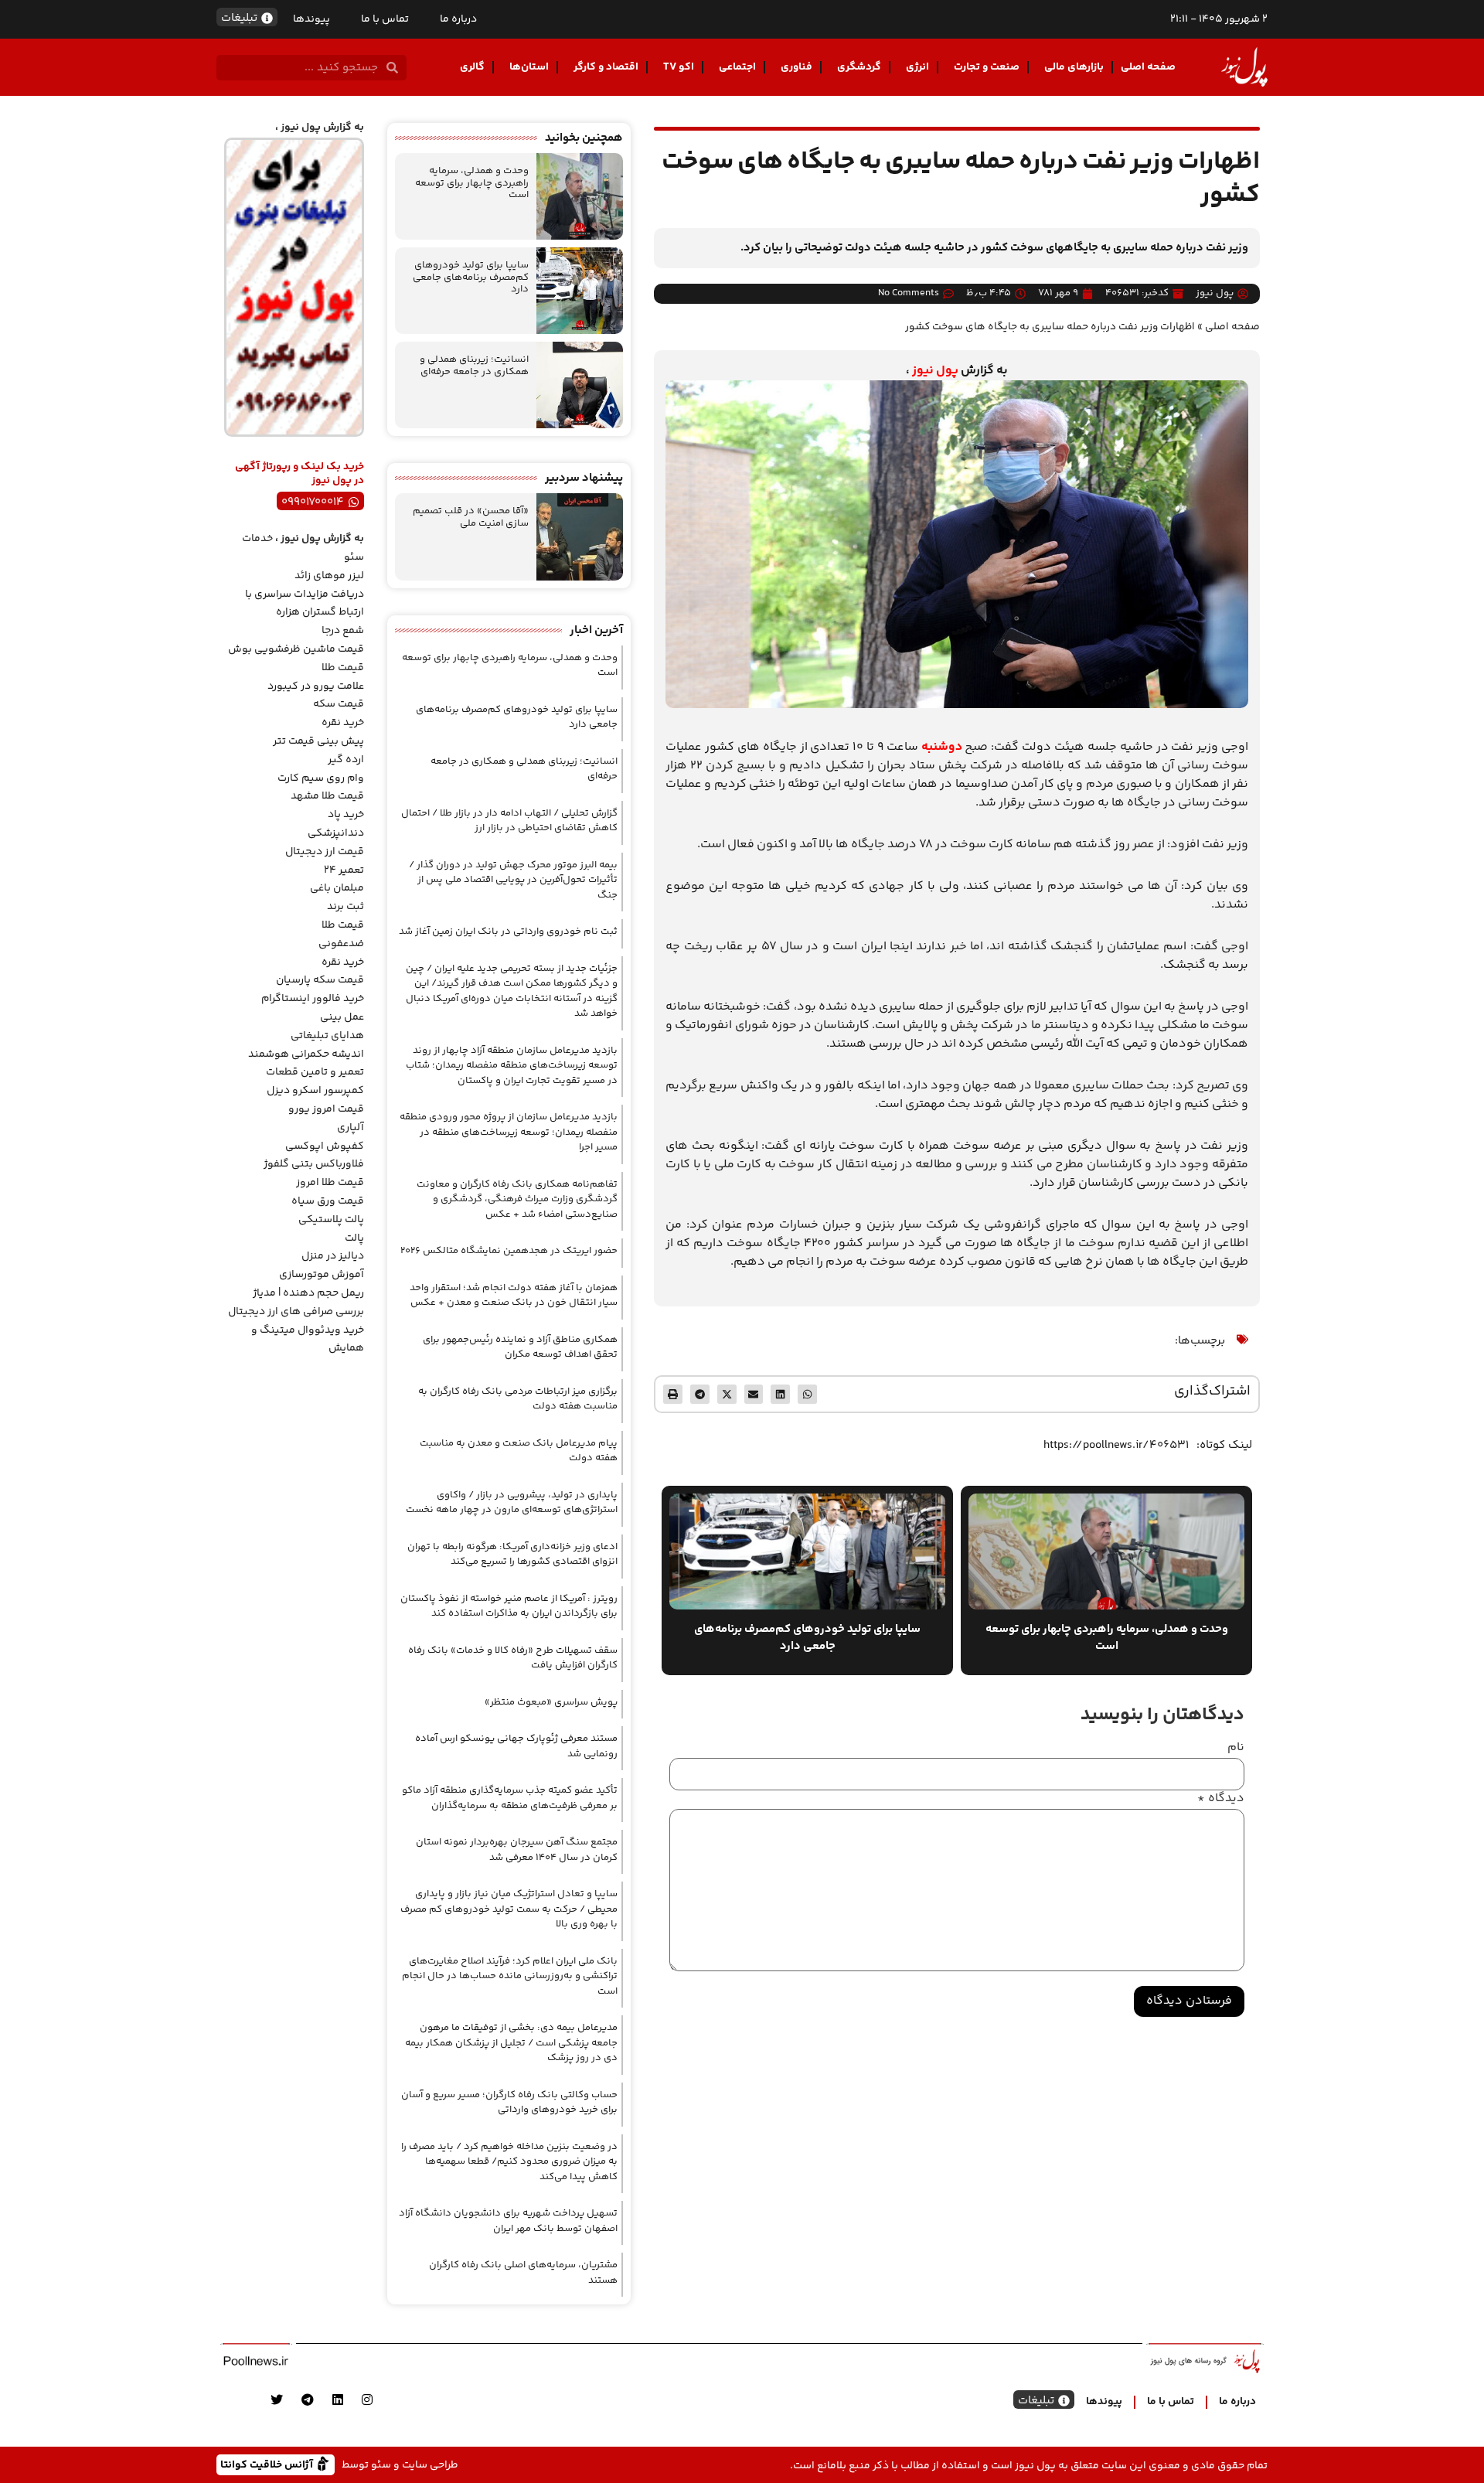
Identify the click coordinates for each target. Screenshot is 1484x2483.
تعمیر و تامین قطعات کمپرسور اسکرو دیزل (315, 1081)
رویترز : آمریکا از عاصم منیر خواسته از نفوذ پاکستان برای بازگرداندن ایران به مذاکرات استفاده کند (509, 1606)
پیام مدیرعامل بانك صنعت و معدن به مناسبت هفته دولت (519, 1451)
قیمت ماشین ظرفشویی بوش (296, 649)
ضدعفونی (341, 944)
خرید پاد (346, 815)
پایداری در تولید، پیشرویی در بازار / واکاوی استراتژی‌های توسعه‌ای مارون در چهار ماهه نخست (512, 1503)
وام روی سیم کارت (321, 778)
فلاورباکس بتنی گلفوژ (314, 1164)
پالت (354, 1238)
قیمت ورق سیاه (328, 1201)
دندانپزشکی (336, 833)
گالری (472, 67)
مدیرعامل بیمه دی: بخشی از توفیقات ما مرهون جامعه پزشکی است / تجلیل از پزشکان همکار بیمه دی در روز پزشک (511, 2043)
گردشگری (859, 67)
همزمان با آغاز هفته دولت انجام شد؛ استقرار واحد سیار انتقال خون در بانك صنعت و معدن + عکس (514, 1296)
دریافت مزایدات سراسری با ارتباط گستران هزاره (305, 604)
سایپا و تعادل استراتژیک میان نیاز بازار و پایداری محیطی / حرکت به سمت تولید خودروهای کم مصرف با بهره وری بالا (509, 1909)
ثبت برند (345, 907)
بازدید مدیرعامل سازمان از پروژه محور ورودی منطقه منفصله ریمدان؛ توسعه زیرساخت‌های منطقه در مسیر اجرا (509, 1132)
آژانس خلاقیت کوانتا (268, 2464)
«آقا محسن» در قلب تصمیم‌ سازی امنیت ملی (471, 517)
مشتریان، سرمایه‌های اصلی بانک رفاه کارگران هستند (523, 2273)
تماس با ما (385, 19)
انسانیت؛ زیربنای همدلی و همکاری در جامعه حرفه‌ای (474, 366)
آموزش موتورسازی (322, 1275)
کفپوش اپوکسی (325, 1146)
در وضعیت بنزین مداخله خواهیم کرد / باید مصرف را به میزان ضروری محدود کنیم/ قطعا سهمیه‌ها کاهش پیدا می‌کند (509, 2162)
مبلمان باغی (337, 888)
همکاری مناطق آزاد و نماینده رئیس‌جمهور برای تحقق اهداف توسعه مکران (520, 1347)
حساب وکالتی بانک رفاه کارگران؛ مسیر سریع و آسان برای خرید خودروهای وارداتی (509, 2103)
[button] (807, 1394)
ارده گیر (346, 760)
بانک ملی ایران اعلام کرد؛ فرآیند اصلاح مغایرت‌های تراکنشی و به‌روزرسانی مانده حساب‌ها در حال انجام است (510, 1976)
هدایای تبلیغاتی (327, 1036)
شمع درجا (343, 631)
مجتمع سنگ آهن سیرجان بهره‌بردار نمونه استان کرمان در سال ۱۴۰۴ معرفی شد (517, 1850)
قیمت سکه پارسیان (320, 980)
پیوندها (311, 19)
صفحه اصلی (1148, 67)
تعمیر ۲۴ (344, 870)
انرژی (917, 67)
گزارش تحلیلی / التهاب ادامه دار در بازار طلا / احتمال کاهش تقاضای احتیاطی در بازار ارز (509, 821)
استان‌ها (529, 67)
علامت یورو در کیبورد (316, 686)
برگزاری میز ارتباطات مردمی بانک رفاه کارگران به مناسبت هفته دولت (518, 1399)
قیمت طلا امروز (330, 1183)
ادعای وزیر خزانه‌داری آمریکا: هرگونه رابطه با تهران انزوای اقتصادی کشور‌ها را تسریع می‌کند (512, 1555)
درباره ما (458, 19)
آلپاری (351, 1128)
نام (1236, 1748)
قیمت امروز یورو (326, 1109)
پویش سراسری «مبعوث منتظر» (551, 1702)
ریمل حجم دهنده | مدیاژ (308, 1293)
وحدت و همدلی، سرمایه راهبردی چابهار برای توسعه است (472, 183)
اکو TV (679, 67)
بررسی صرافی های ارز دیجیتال (296, 1312)
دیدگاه (1221, 1799)
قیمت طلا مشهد (327, 796)
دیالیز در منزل (333, 1256)
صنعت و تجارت (987, 67)
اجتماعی (737, 67)
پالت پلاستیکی (331, 1220)
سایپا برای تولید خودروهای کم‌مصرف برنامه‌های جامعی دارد (471, 277)
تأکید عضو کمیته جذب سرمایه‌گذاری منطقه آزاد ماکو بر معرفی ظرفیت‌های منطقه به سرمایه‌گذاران (510, 1798)
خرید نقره (343, 723)
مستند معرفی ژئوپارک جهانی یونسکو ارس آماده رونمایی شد (516, 1746)
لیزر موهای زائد (329, 576)
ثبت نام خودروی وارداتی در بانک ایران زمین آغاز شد (508, 932)
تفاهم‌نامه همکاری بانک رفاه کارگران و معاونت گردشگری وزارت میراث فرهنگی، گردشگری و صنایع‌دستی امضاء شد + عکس (517, 1199)
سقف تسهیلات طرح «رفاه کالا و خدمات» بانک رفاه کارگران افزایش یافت (513, 1658)
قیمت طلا (343, 668)
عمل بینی (342, 1017)
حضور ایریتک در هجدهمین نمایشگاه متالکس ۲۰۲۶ (509, 1251)
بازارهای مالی (1074, 67)
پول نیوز (935, 371)
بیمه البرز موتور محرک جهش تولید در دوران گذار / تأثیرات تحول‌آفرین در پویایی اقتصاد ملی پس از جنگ (513, 880)
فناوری (796, 67)
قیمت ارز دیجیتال (325, 852)
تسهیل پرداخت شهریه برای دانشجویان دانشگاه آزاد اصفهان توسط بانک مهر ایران (508, 2221)
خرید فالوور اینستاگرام (313, 999)
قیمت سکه (339, 704)
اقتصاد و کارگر (606, 67)
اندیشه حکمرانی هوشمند (306, 1054)
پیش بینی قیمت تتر (318, 741)
